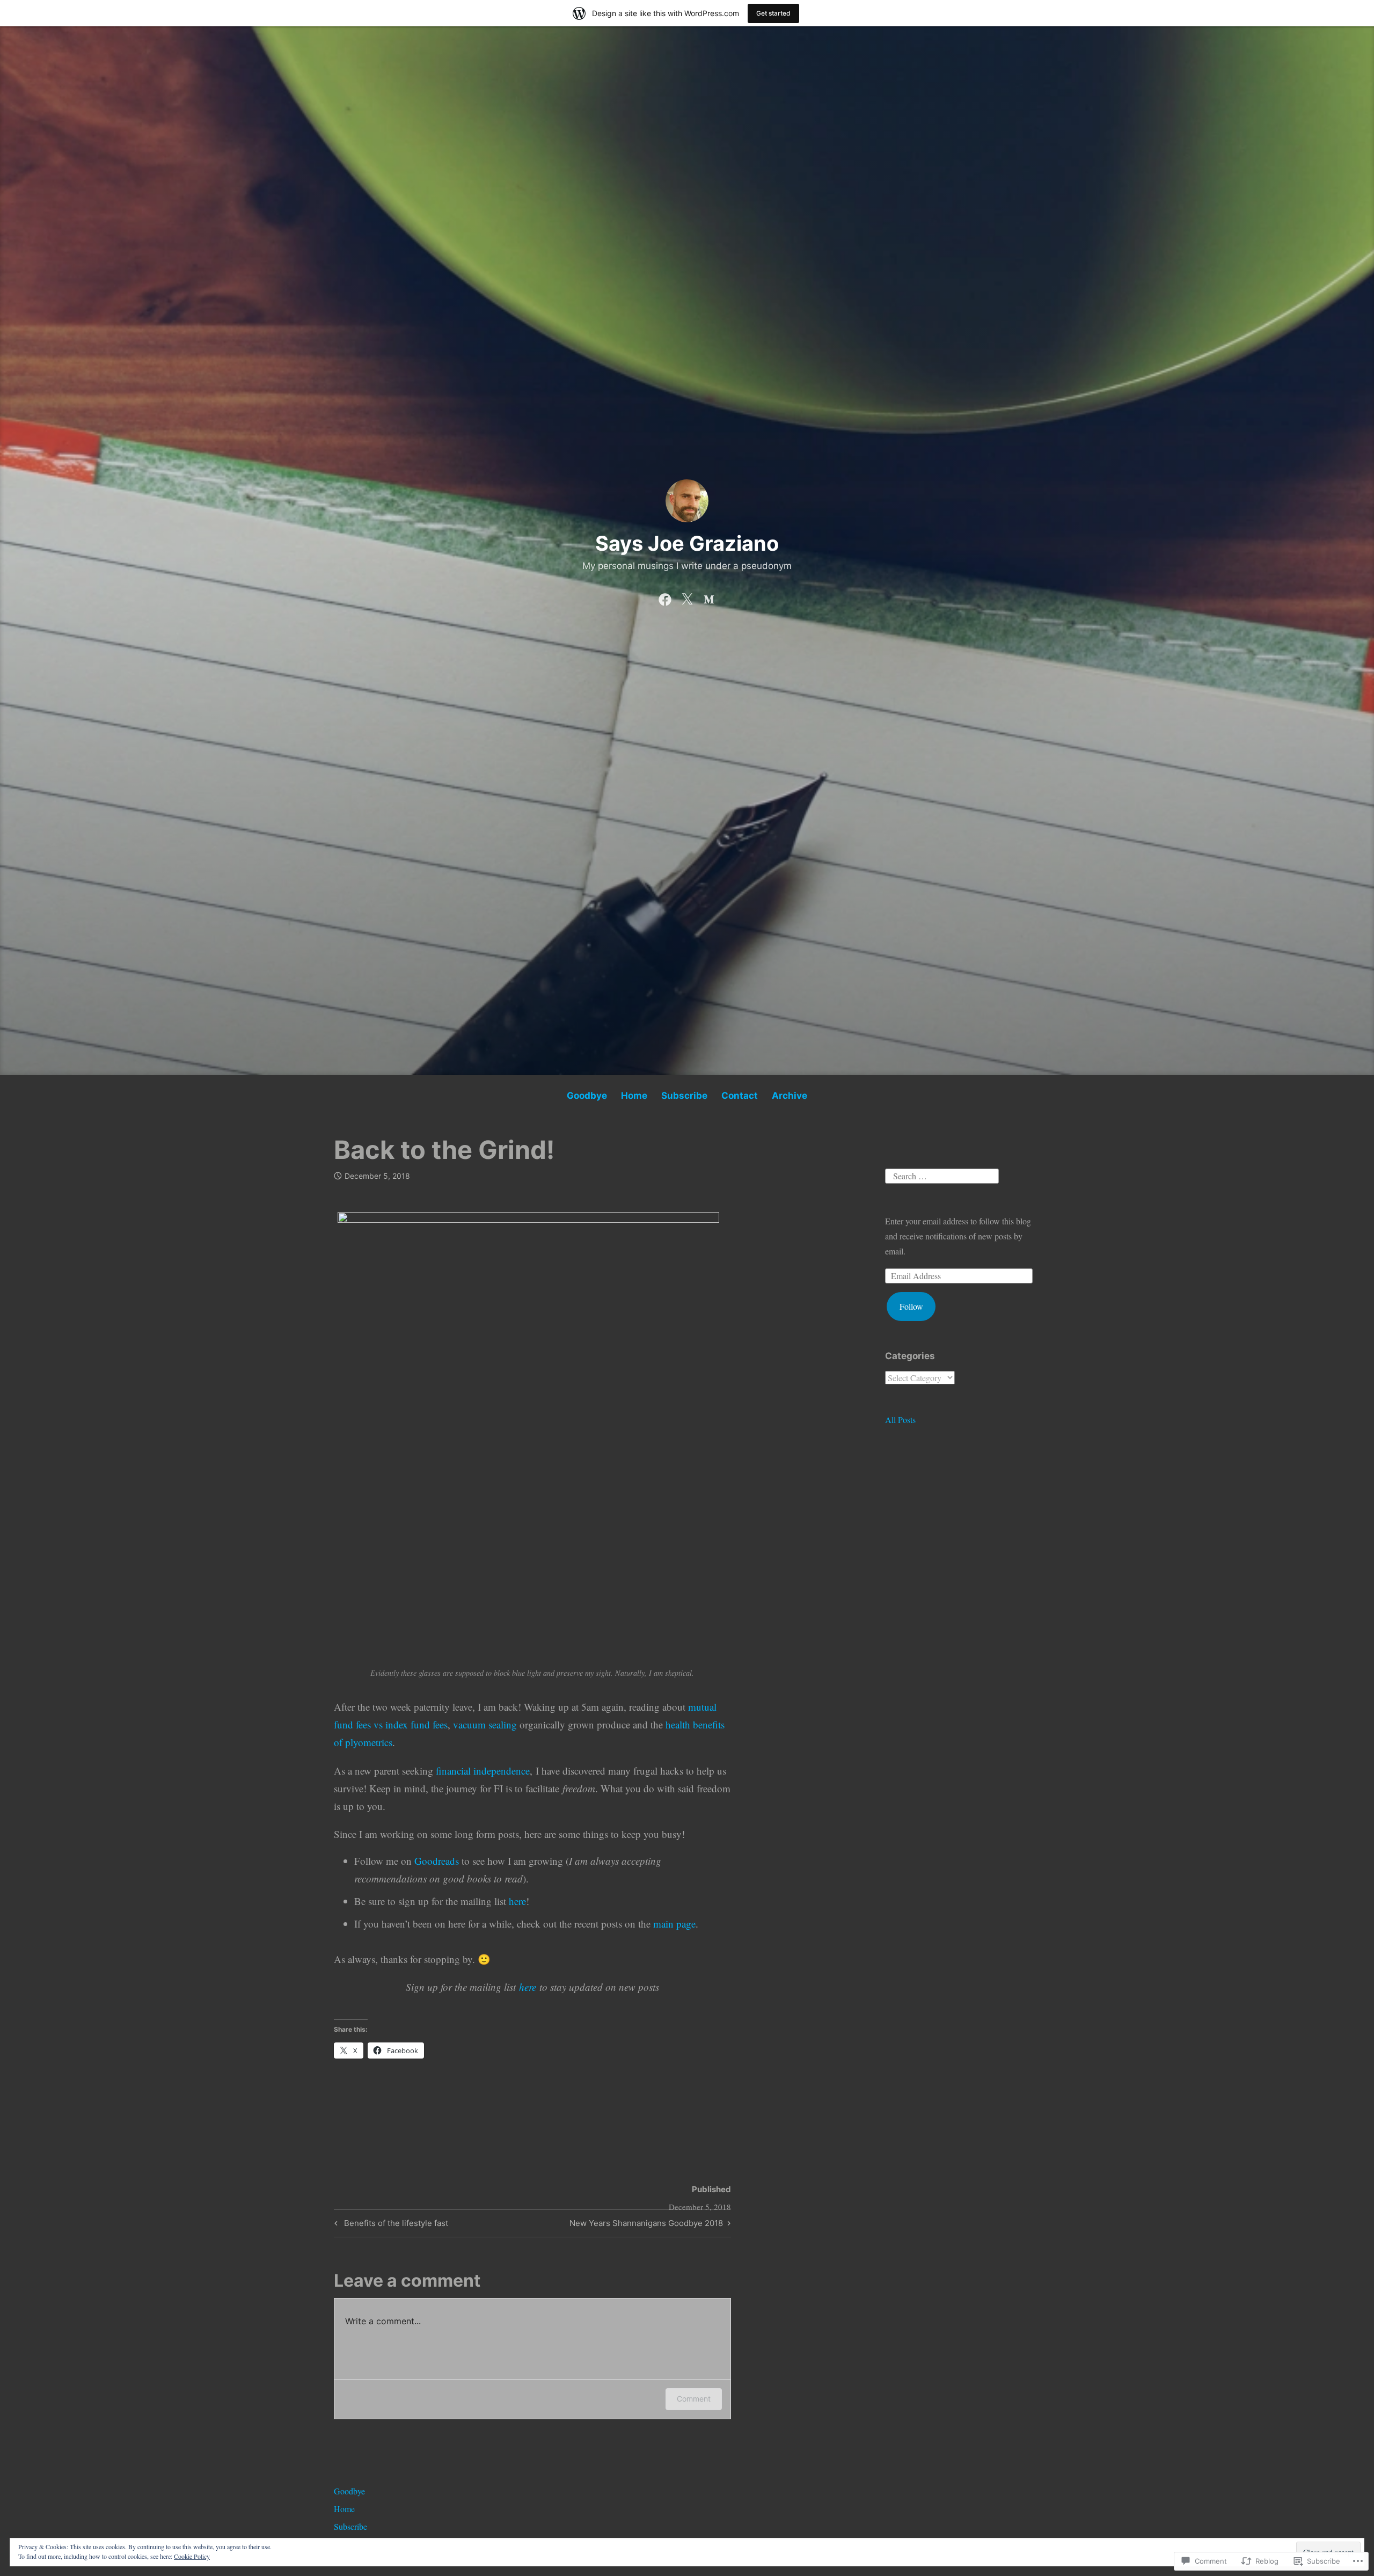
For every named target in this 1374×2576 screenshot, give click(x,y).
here (517, 1901)
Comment (694, 2399)
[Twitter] (687, 597)
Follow (911, 1306)
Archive (790, 1096)
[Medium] (709, 597)
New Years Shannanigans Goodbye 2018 (646, 2225)
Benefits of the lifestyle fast (390, 2225)
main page (674, 1924)
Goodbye (587, 1096)
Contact (740, 1096)
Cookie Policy (192, 2556)
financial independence (483, 1771)
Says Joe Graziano (687, 543)
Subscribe (684, 1096)
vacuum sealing (485, 1724)
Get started (773, 13)
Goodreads (438, 1861)
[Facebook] (665, 597)
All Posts (900, 1420)
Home (634, 1096)
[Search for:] (942, 1174)
